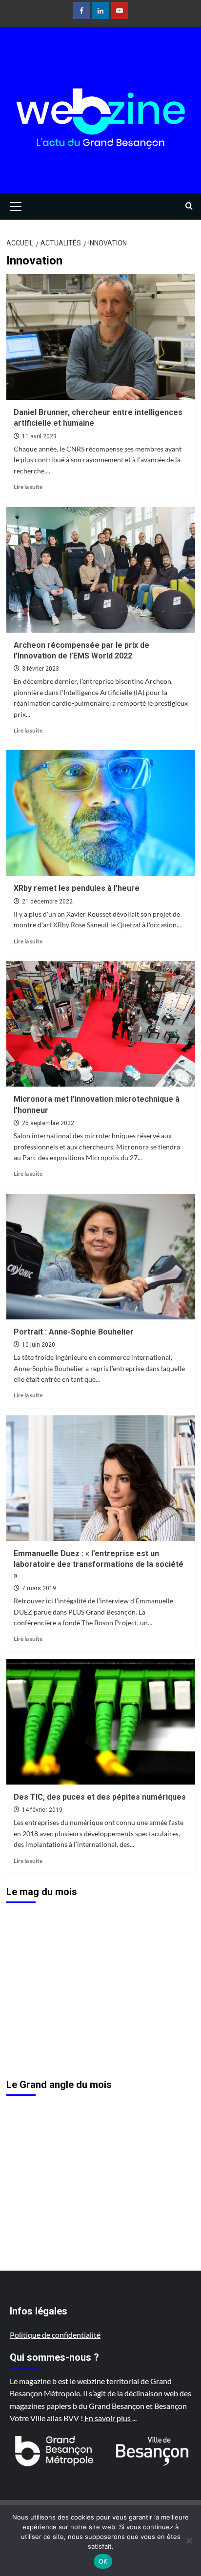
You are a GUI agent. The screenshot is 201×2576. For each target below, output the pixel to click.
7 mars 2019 (39, 1588)
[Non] (189, 2540)
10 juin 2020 (39, 1345)
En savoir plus (108, 2418)
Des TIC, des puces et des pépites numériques (100, 1797)
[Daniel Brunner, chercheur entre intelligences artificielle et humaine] (101, 337)
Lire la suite (28, 487)
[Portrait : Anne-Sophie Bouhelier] (101, 1257)
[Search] (189, 206)
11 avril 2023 (39, 436)
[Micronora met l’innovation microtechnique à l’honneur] (101, 1024)
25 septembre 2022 (48, 1123)
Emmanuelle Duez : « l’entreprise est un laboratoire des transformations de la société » (99, 1564)
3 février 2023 (40, 669)
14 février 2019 (42, 1810)
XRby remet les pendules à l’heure (77, 888)
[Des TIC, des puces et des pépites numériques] (101, 1722)
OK (103, 2561)
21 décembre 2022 (47, 902)
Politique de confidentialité (55, 2335)
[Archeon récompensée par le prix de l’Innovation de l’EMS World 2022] (101, 570)
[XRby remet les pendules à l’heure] (101, 813)
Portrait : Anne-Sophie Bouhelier (74, 1332)
